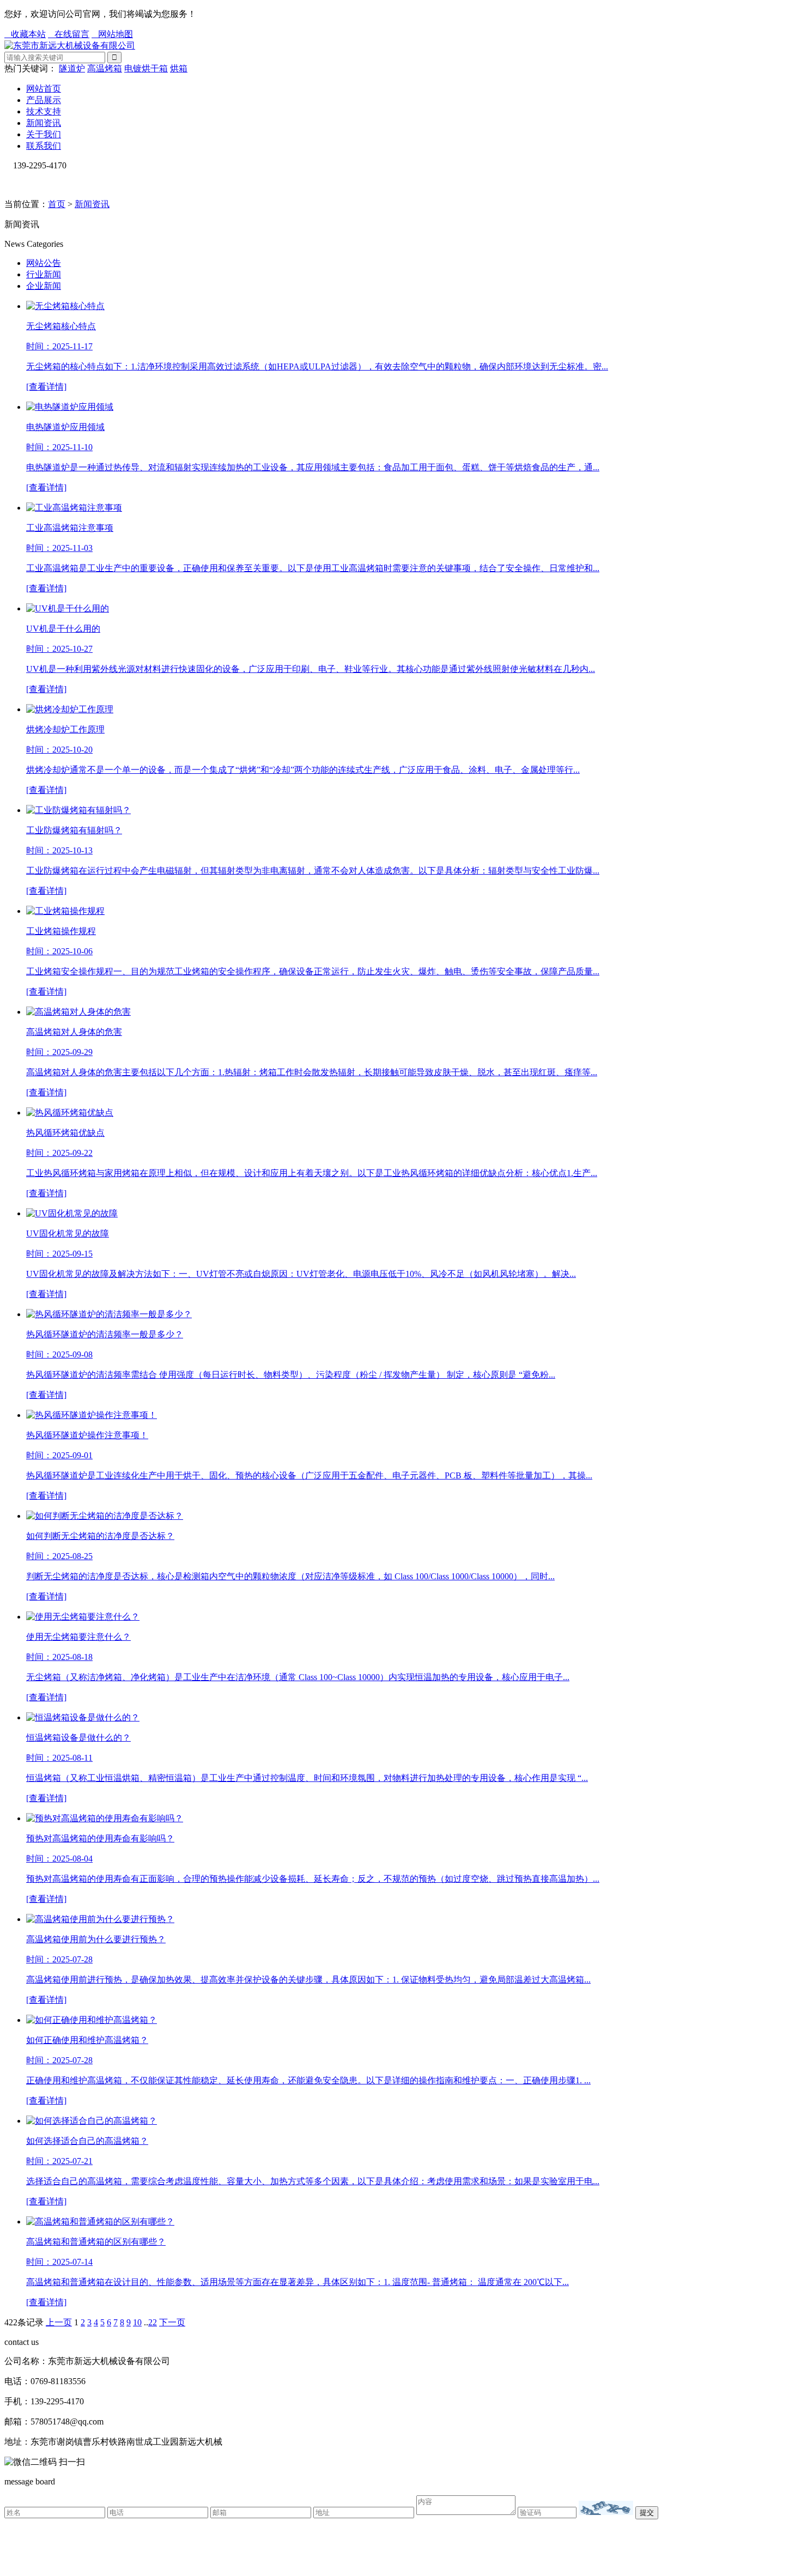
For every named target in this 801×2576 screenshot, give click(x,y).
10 (137, 2322)
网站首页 (44, 89)
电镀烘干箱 (146, 68)
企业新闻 (44, 286)
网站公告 (44, 263)
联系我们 (44, 146)
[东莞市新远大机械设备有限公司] (70, 46)
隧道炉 (72, 68)
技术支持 (44, 111)
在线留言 (69, 34)
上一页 (59, 2322)
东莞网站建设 (363, 2550)
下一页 (172, 2322)
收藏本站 (25, 34)
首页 (57, 204)
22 (153, 2322)
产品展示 (44, 100)
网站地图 (112, 34)
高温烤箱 (105, 68)
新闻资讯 (44, 123)
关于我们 (44, 134)
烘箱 (179, 68)
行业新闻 (44, 274)
